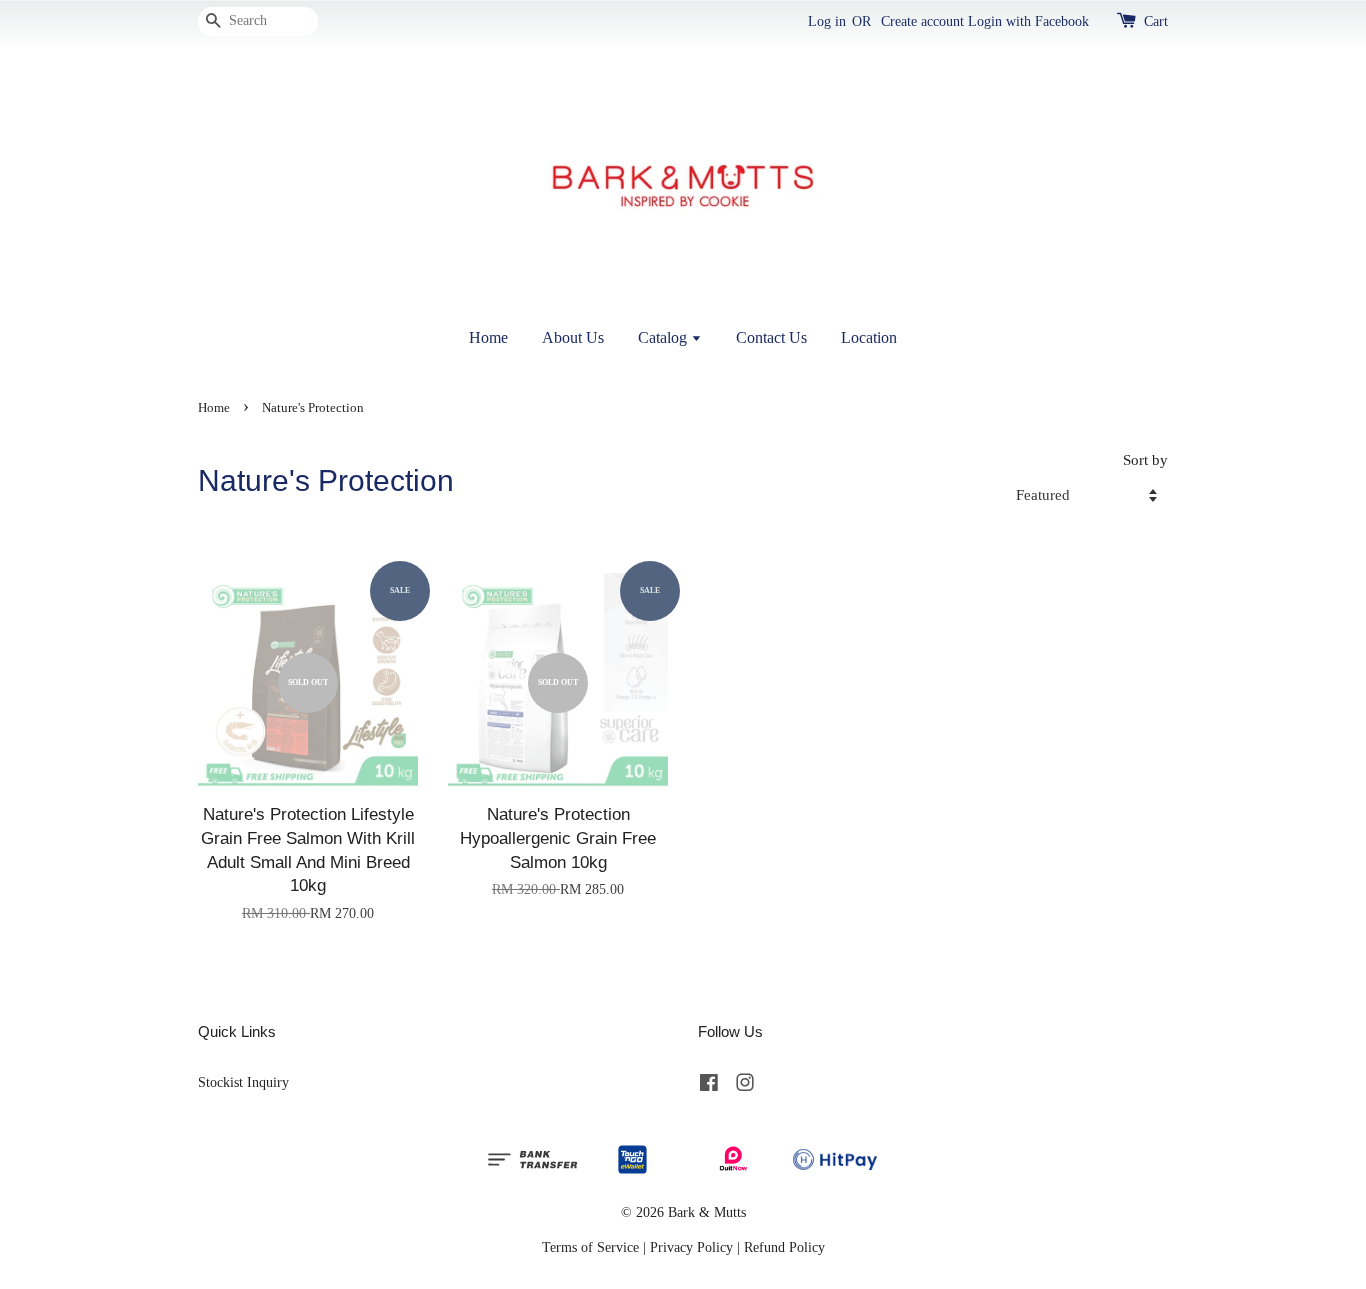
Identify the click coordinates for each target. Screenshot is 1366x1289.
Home (488, 337)
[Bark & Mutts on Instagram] (745, 1086)
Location (869, 337)
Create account (922, 21)
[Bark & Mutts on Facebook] (709, 1086)
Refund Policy (784, 1247)
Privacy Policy (691, 1247)
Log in (827, 21)
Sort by (1145, 459)
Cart (1156, 21)
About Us (573, 337)
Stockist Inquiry (243, 1082)
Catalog (664, 337)
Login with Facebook (1028, 21)
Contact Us (771, 337)
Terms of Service (590, 1247)
